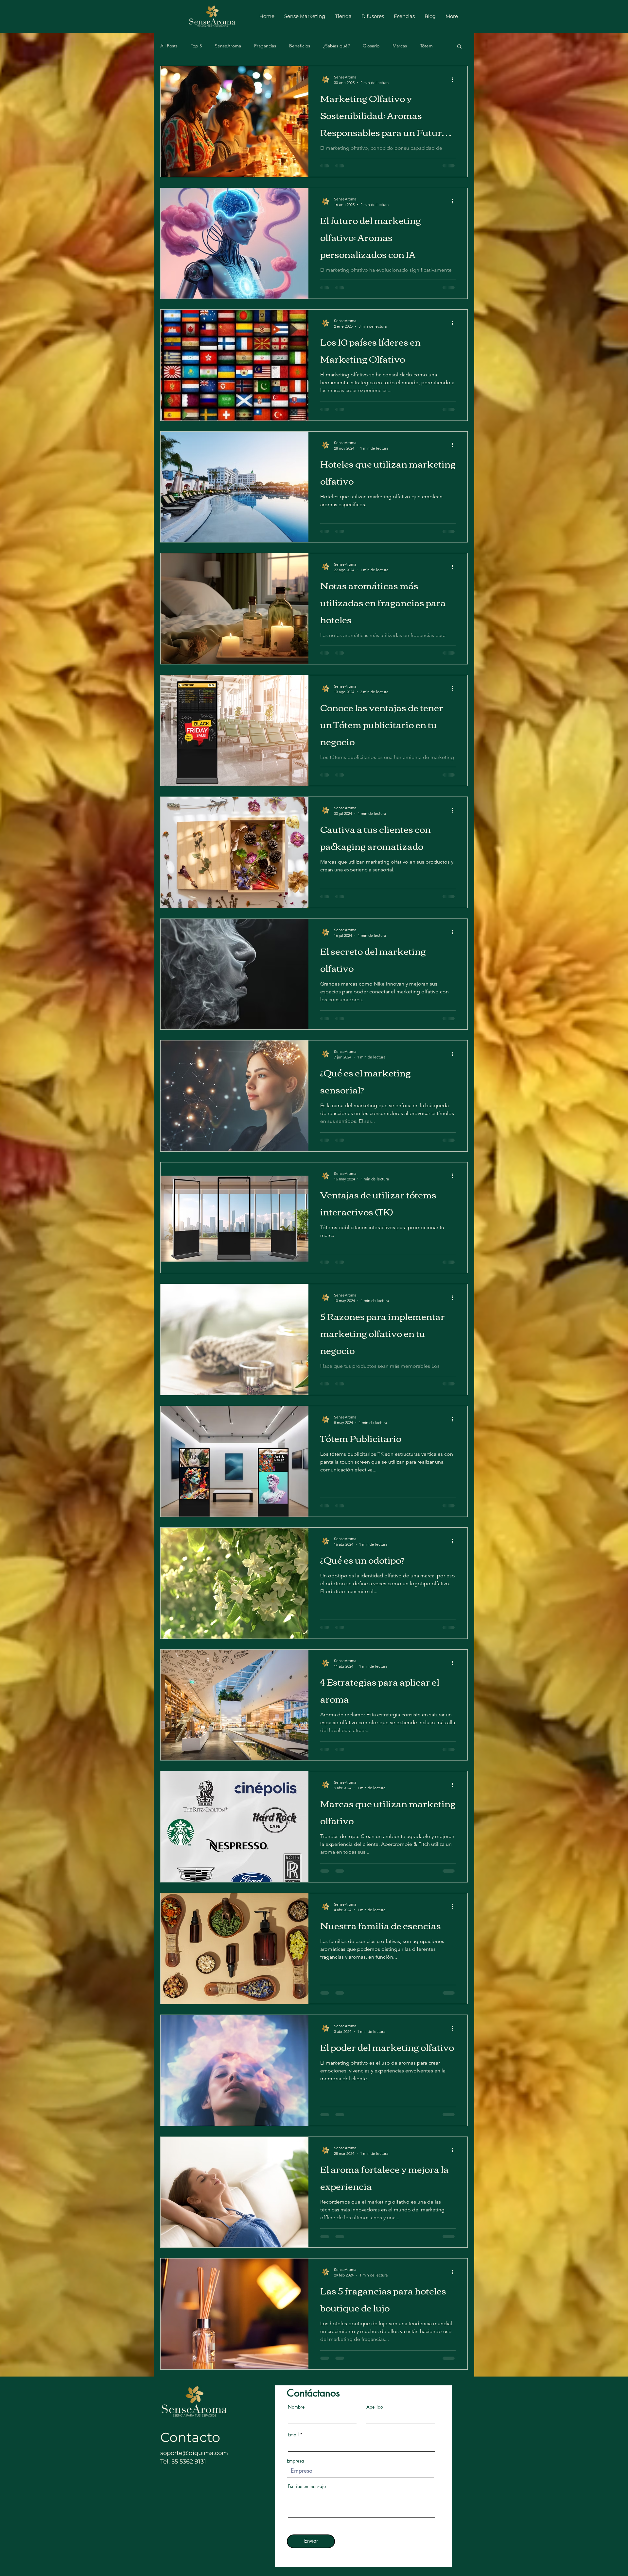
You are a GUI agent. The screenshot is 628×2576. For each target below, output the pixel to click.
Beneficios (300, 46)
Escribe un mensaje (307, 2486)
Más (424, 46)
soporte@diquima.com (194, 2453)
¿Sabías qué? (336, 46)
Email (293, 2435)
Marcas (400, 46)
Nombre (296, 2407)
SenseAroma (228, 46)
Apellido (375, 2407)
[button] (459, 47)
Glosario (371, 46)
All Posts (169, 46)
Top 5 (196, 46)
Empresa (295, 2461)
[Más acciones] (455, 79)
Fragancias (265, 46)
